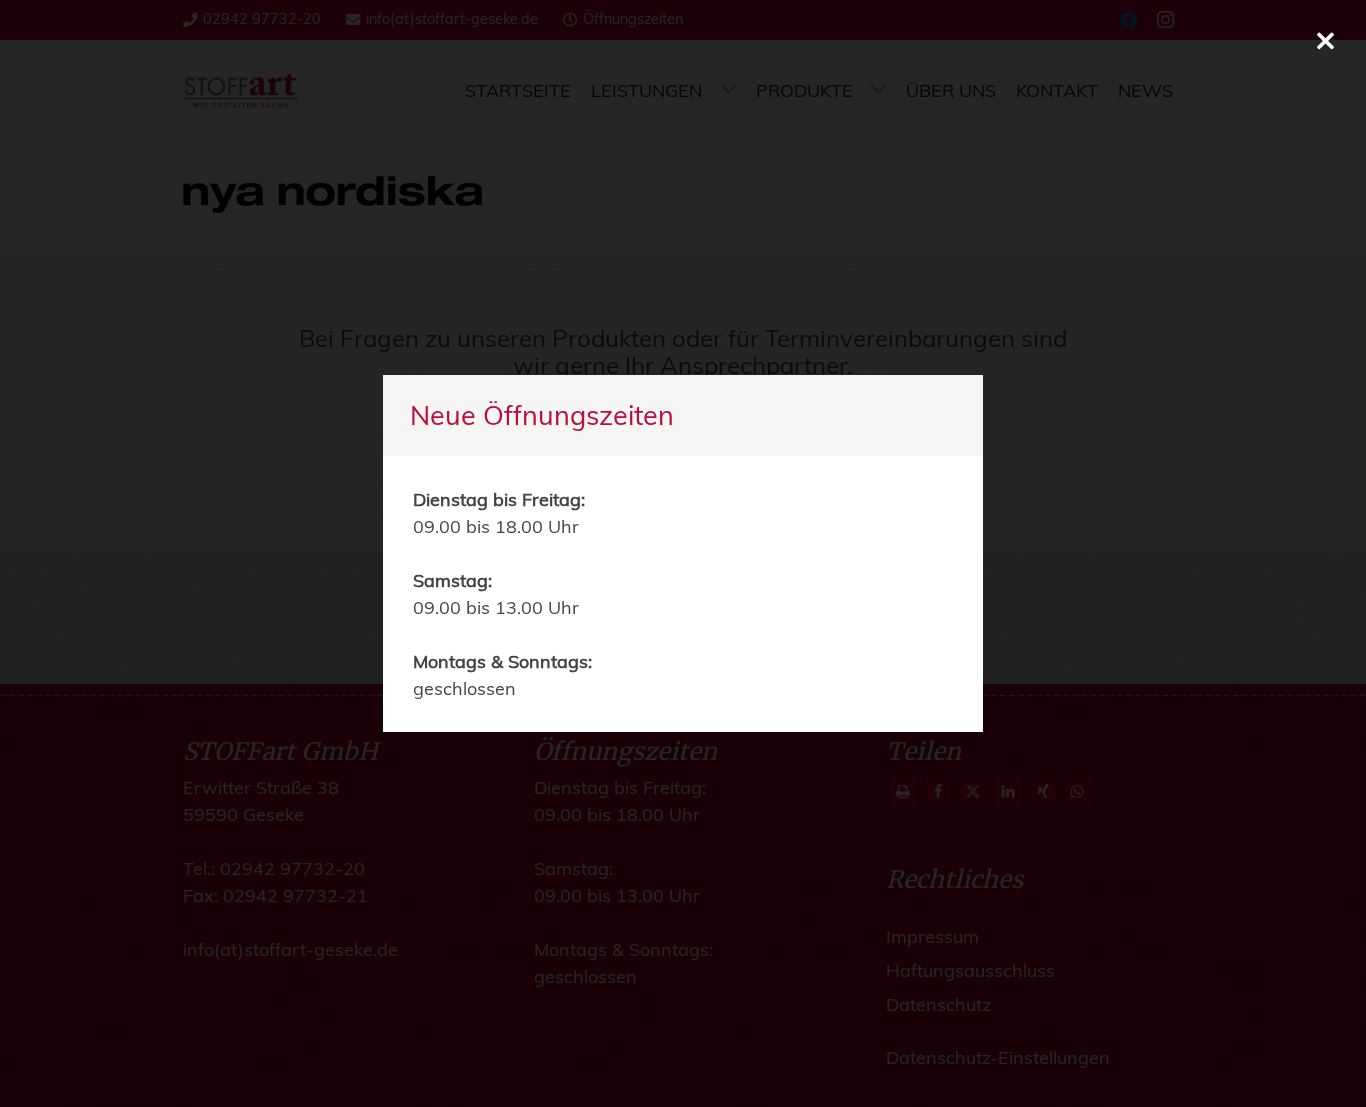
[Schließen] (1325, 40)
